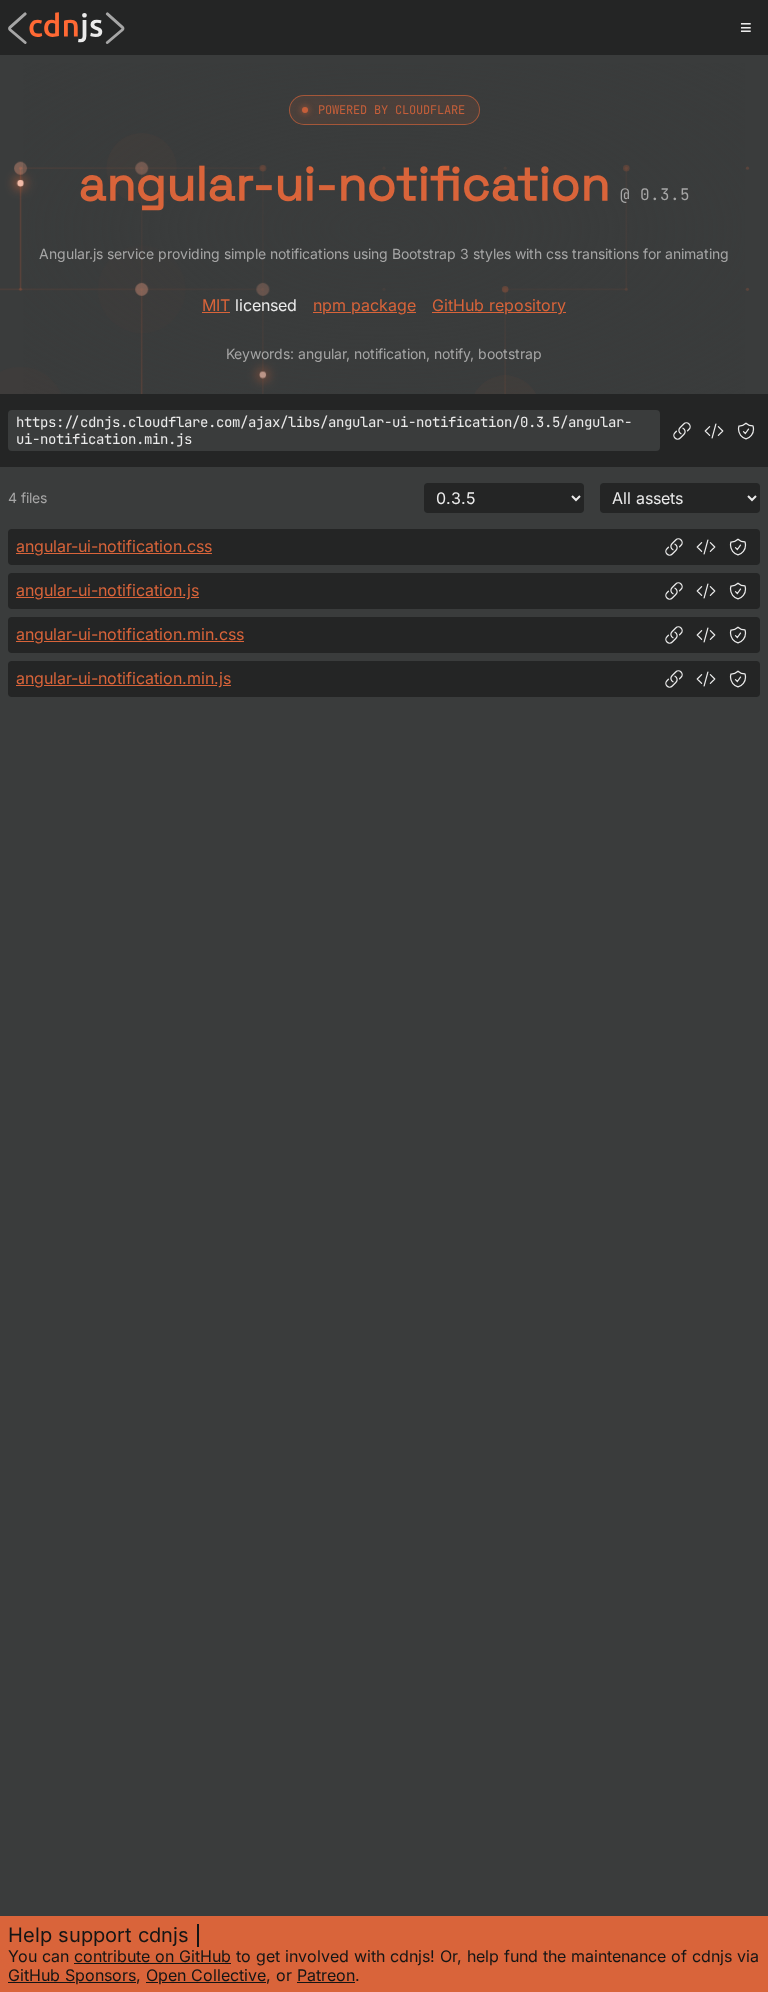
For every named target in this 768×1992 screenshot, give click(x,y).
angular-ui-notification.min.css (130, 634)
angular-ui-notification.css (114, 546)
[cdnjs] (66, 28)
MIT (216, 305)
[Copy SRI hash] (746, 431)
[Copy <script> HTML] (714, 431)
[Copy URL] (682, 431)
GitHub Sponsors (72, 1975)
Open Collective (206, 1975)
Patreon (326, 1975)
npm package (364, 305)
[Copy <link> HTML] (706, 547)
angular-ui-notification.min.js (123, 678)
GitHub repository (499, 305)
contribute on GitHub (152, 1956)
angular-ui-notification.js (107, 590)
